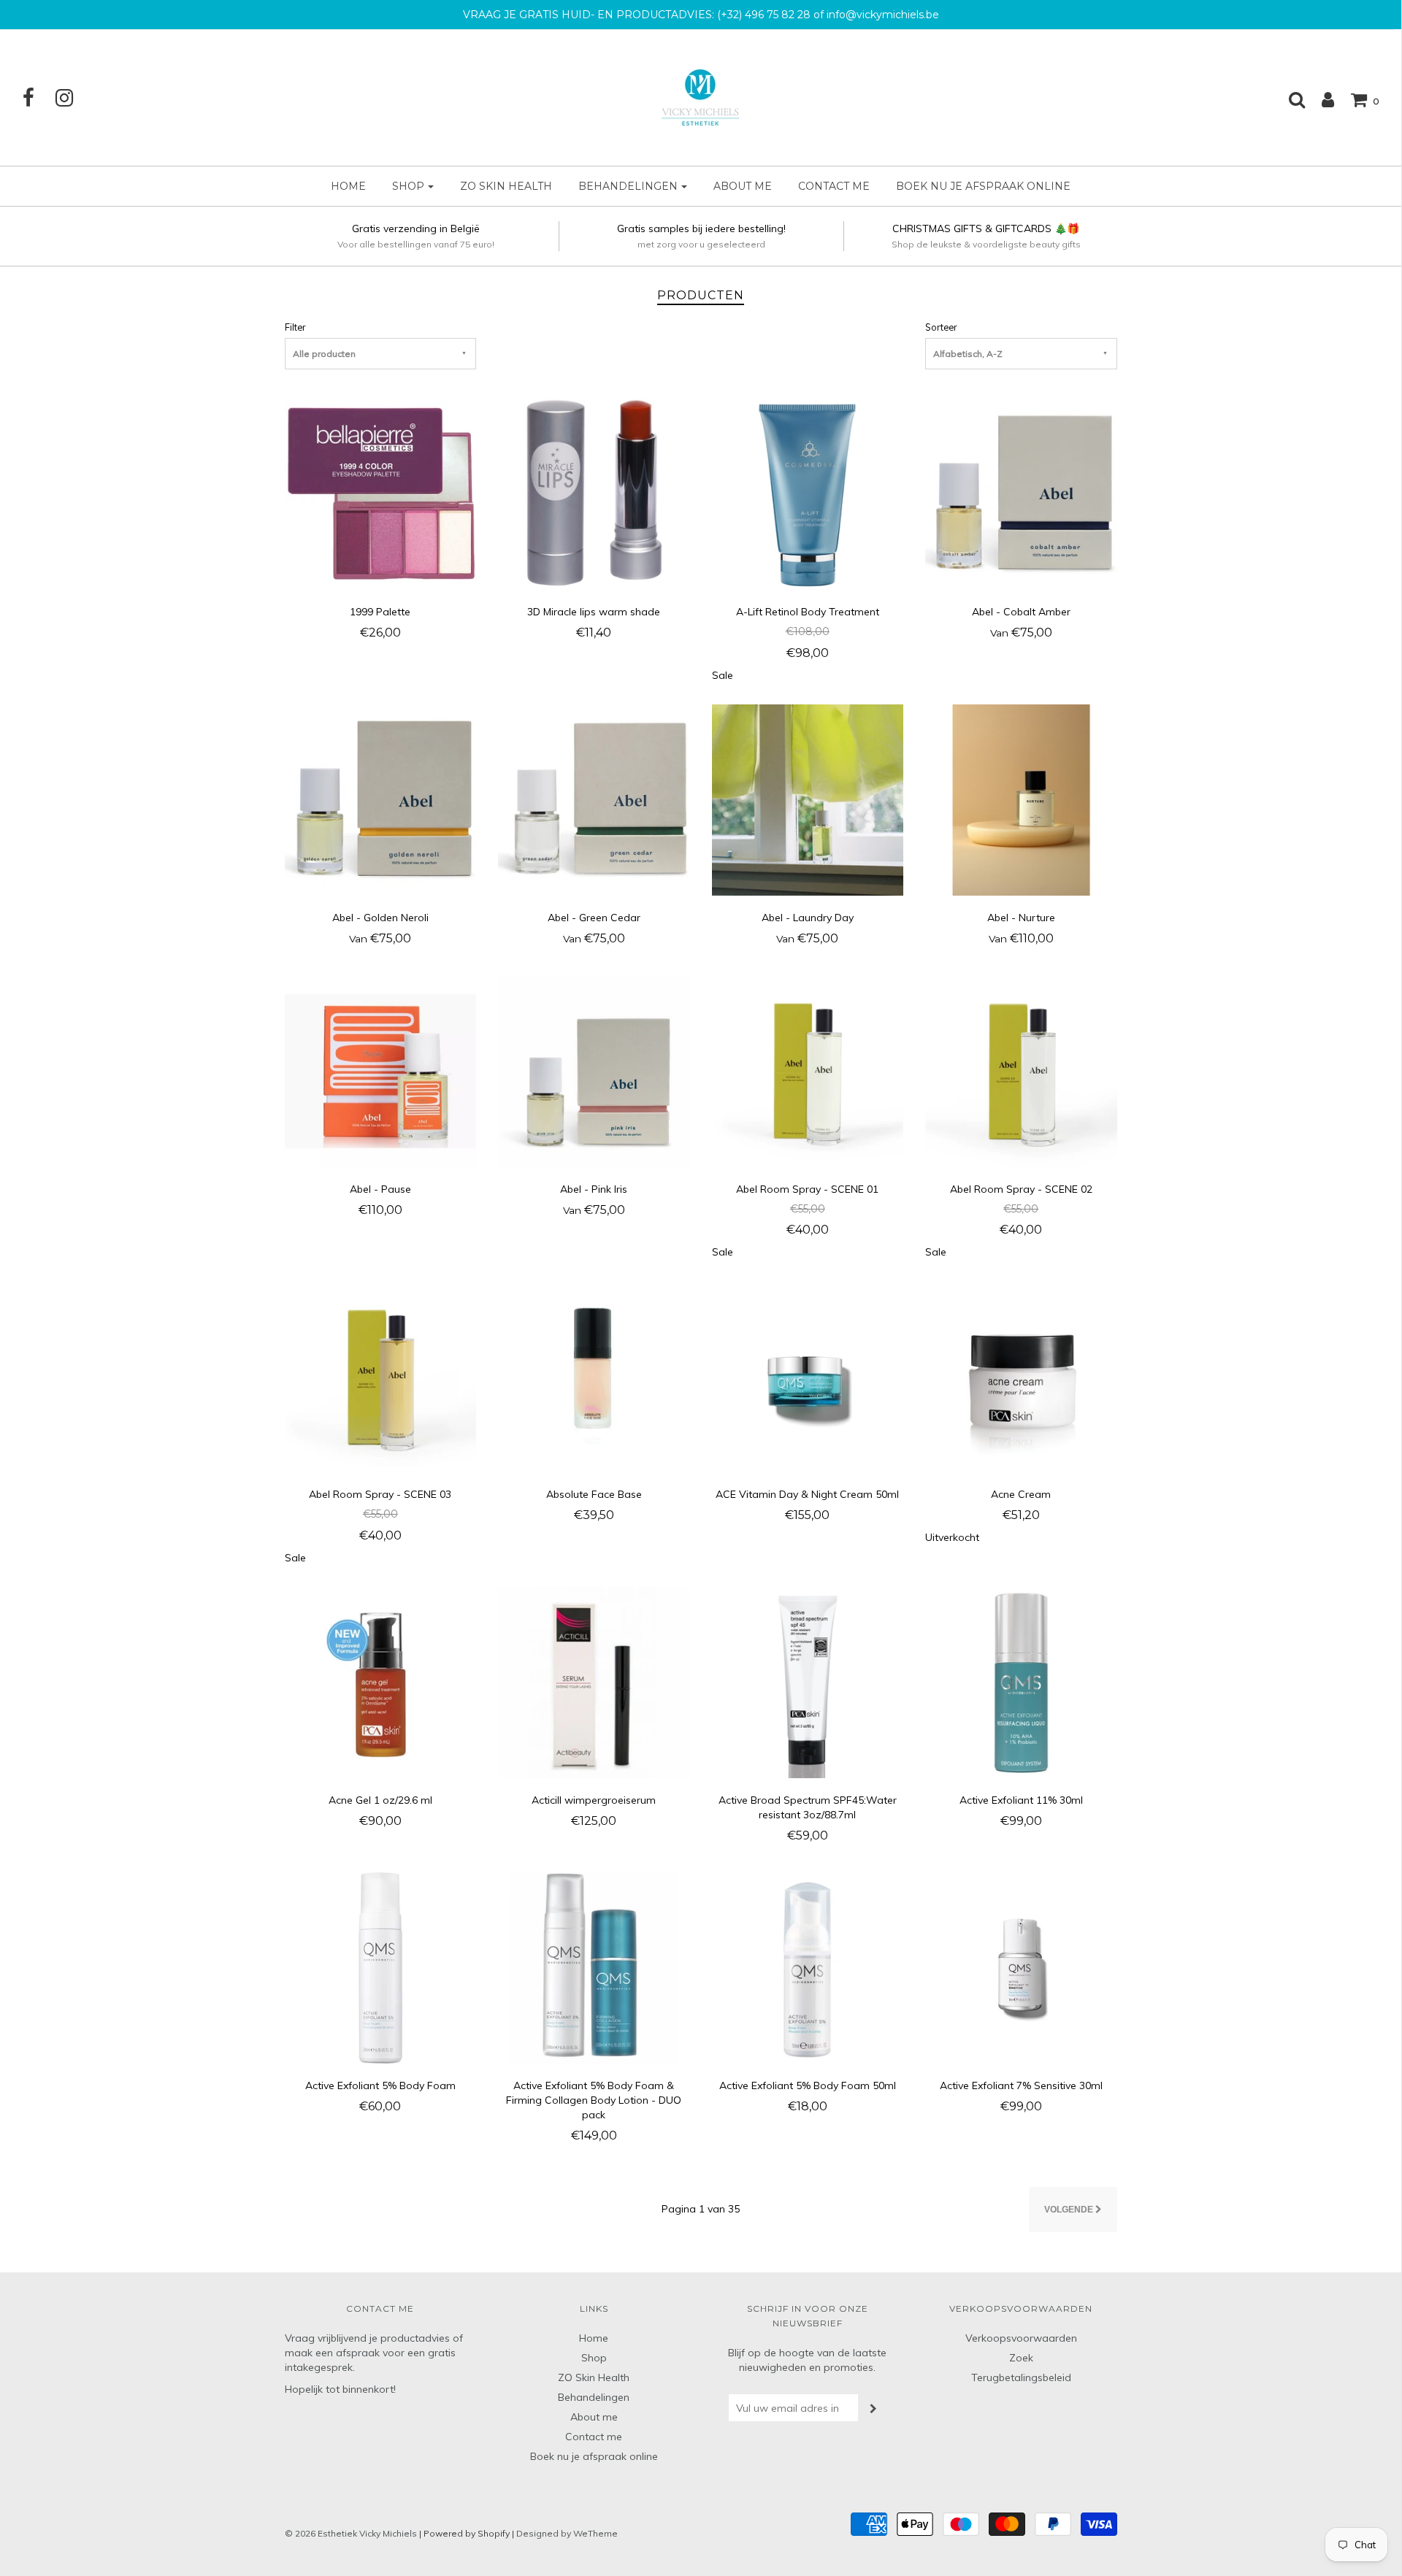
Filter (295, 327)
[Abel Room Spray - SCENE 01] (808, 1070)
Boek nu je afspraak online (983, 186)
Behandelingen (594, 2397)
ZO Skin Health (506, 186)
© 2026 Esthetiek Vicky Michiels (351, 2533)
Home (348, 186)
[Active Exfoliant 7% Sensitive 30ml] (1021, 1967)
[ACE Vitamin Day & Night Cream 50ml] (808, 1376)
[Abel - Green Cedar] (594, 799)
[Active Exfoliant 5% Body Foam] (381, 1967)
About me (743, 186)
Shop (594, 2358)
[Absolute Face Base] (594, 1376)
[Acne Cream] (1021, 1376)
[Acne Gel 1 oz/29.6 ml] (381, 1681)
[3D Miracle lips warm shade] (594, 493)
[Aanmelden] (1321, 99)
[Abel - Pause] (381, 1070)
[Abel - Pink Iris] (594, 1070)
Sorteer (941, 327)
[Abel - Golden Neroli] (381, 799)
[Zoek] (1290, 99)
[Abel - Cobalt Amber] (1021, 493)
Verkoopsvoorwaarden (1021, 2338)
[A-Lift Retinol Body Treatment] (808, 493)
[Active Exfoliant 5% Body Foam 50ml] (808, 1967)
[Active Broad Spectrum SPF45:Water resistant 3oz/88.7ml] (808, 1681)
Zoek (1021, 2358)
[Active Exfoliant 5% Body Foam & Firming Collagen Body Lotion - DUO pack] (594, 1967)
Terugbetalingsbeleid (1021, 2377)
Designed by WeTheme (567, 2533)
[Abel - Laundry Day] (808, 799)
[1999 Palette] (381, 493)
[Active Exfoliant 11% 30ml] (1021, 1681)
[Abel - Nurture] (1021, 799)
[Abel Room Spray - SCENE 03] (381, 1376)
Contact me (834, 186)
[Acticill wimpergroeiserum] (594, 1681)
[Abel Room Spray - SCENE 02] (1021, 1070)
